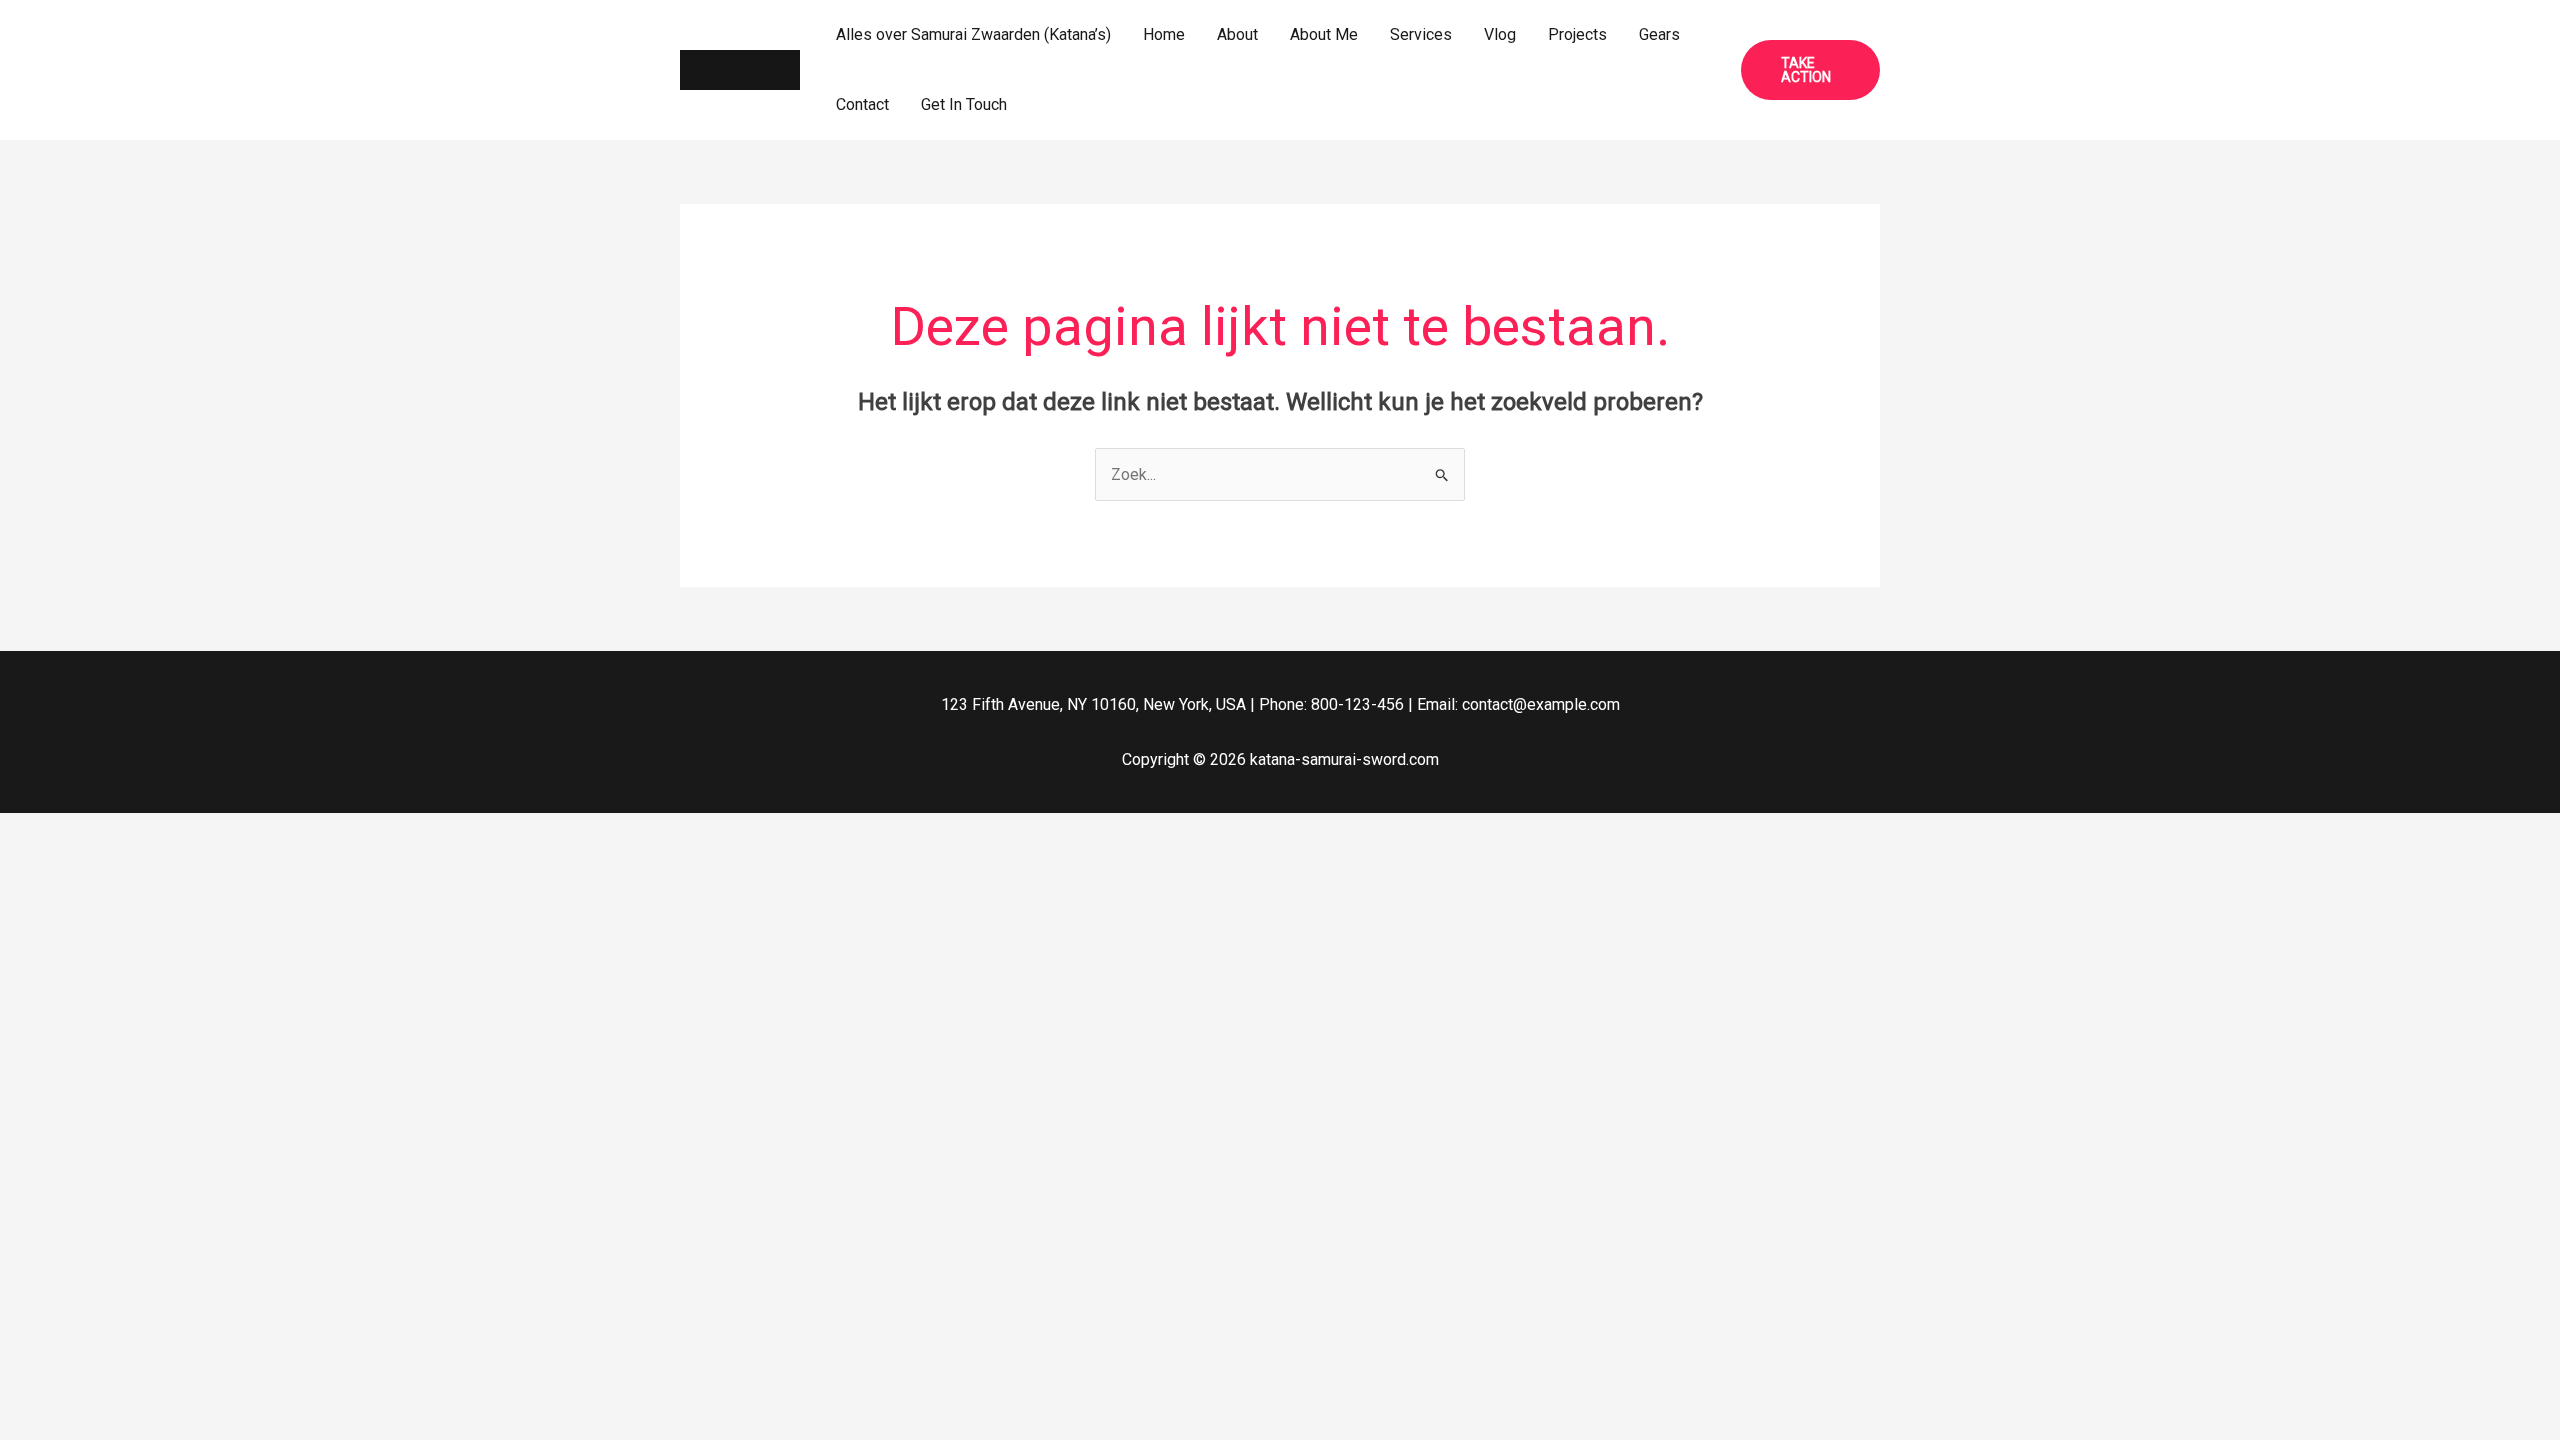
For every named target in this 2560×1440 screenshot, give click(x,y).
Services (1421, 34)
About (1237, 34)
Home (1164, 34)
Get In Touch (964, 104)
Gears (1659, 34)
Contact (862, 104)
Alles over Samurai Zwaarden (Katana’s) (973, 34)
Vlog (1500, 34)
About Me (1324, 34)
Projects (1577, 34)
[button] (1810, 70)
